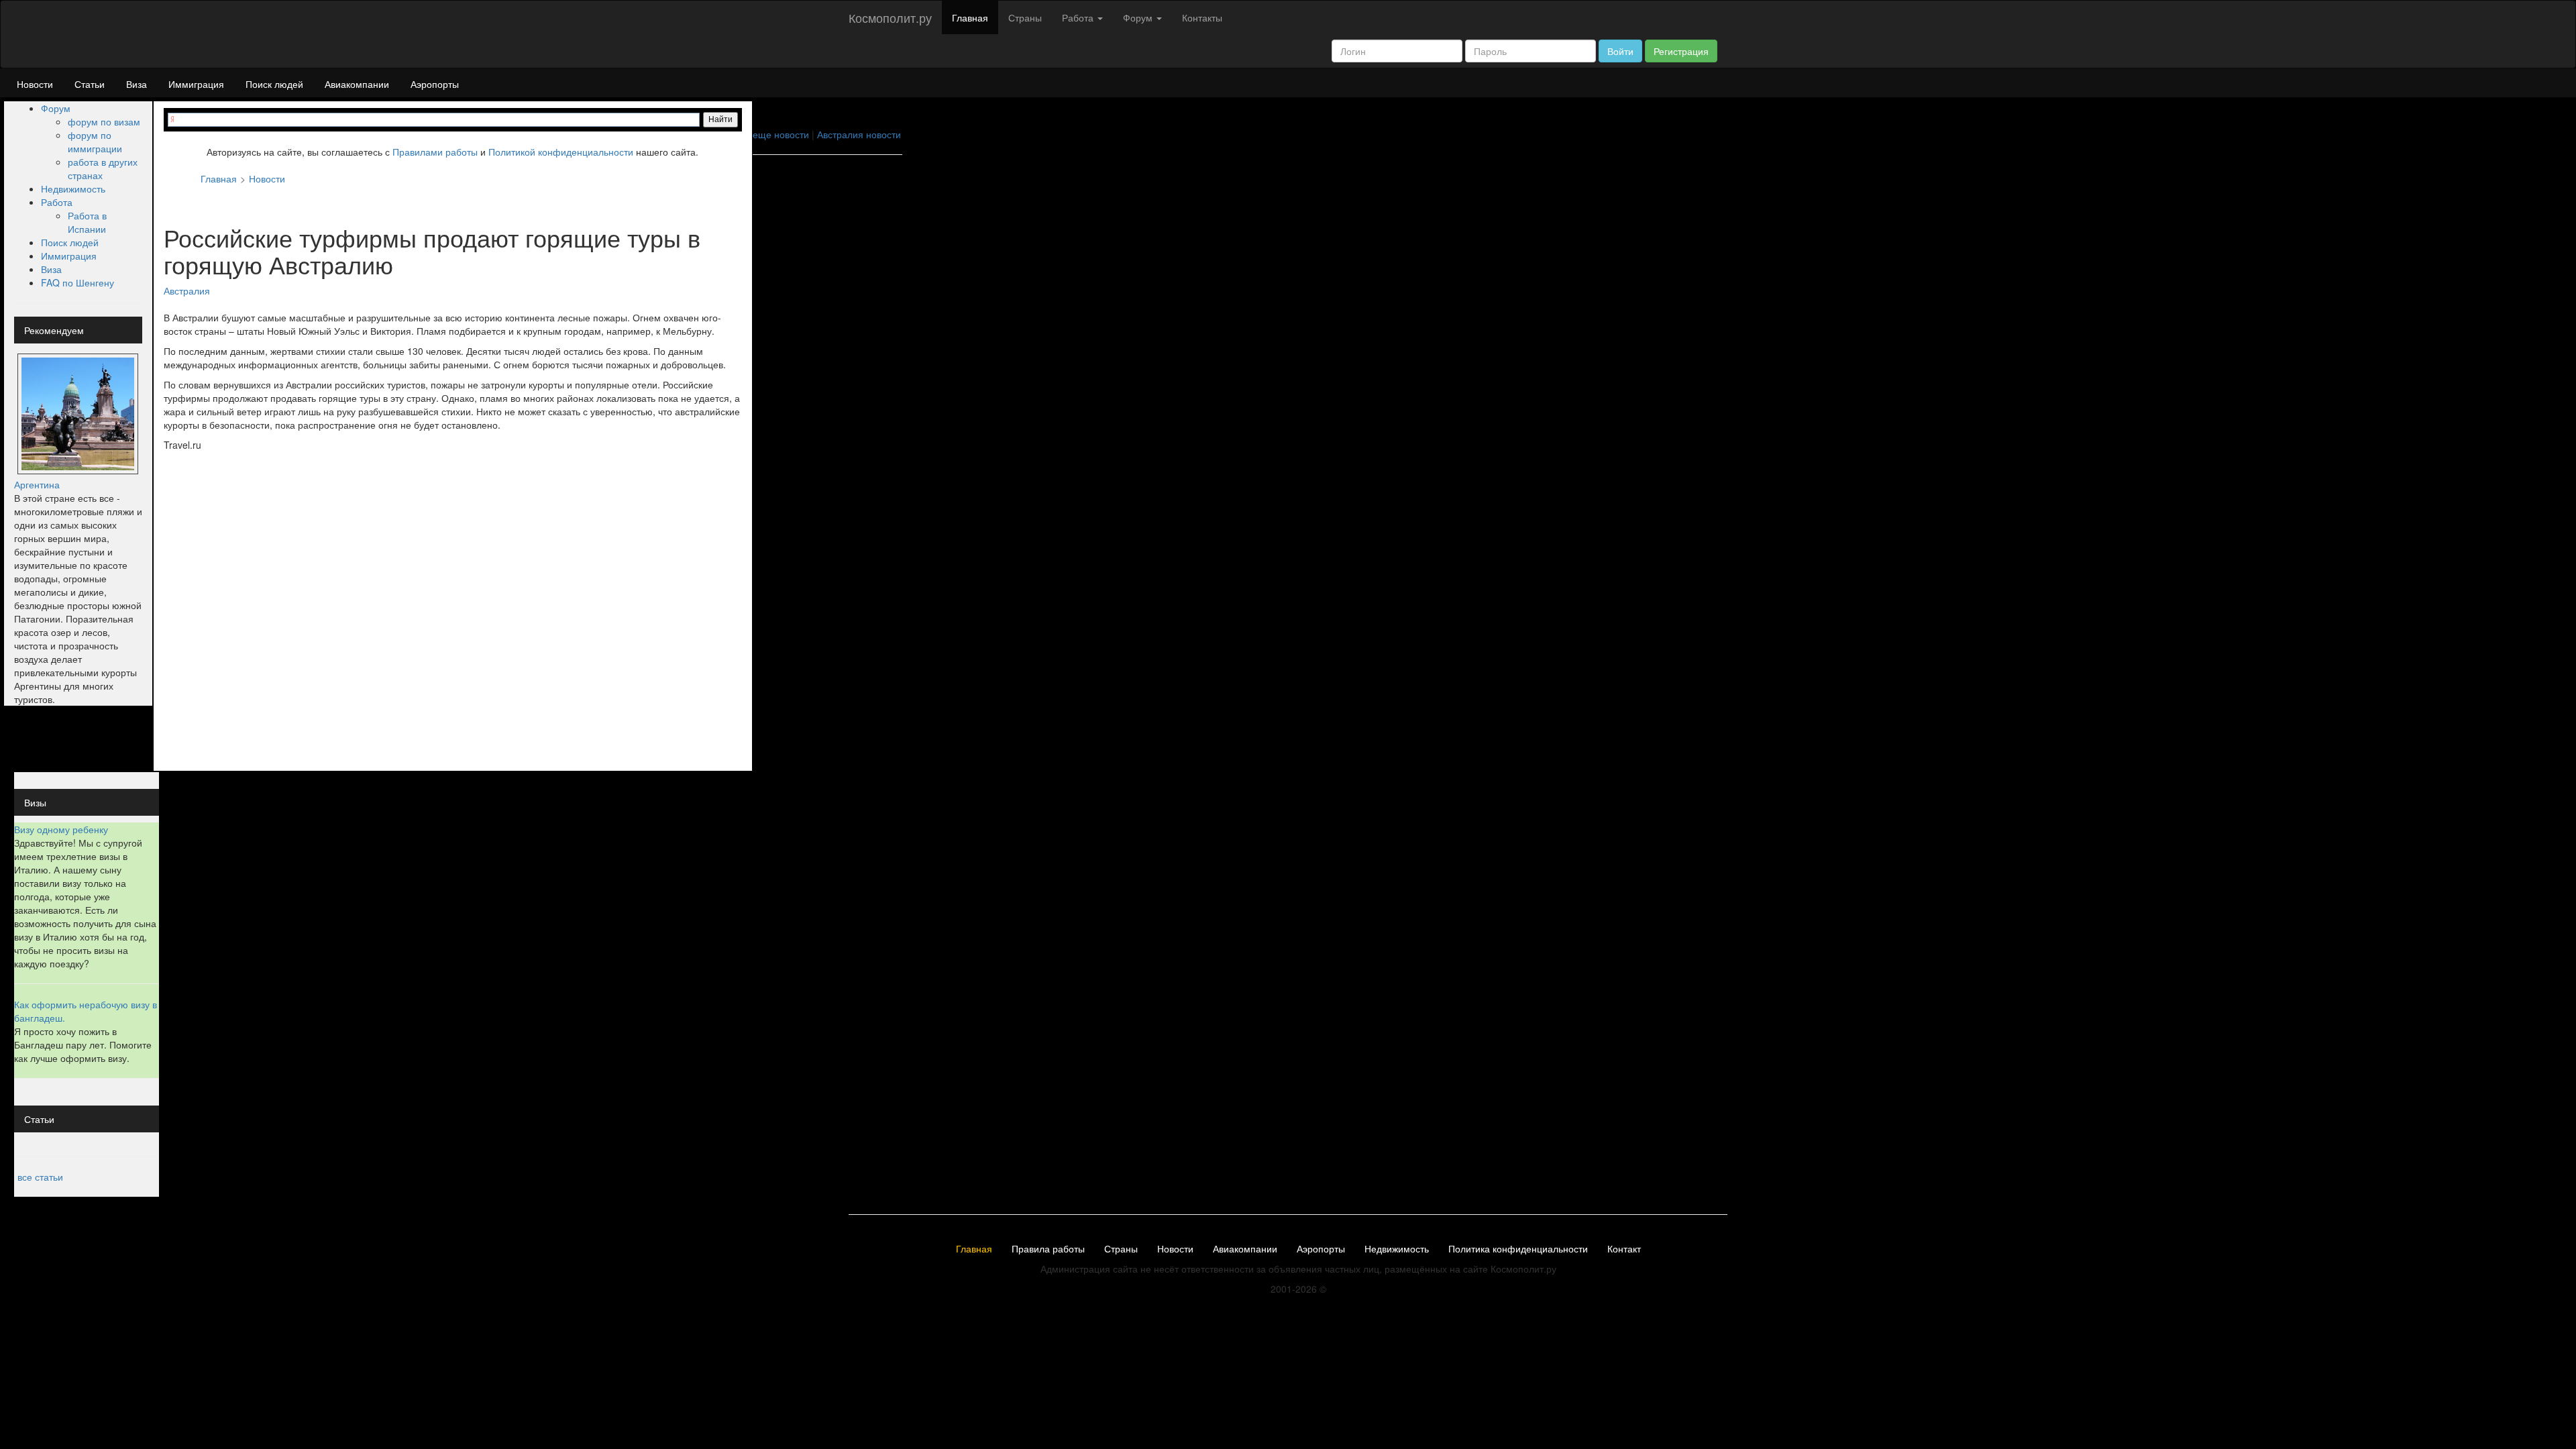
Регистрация (1681, 51)
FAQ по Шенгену (77, 282)
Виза (137, 84)
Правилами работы (435, 152)
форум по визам (104, 121)
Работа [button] (1079, 17)
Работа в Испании (87, 222)
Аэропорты (435, 84)
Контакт (1624, 1249)
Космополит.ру (890, 17)
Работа (57, 202)
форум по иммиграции (95, 142)
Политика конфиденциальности (1518, 1249)
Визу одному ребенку (61, 829)
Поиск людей (274, 84)
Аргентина (37, 484)
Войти (1620, 51)
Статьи (90, 84)
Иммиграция (196, 84)
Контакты (1202, 17)
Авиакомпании (357, 84)
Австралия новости (859, 134)
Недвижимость (73, 189)
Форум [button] (1139, 17)
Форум (56, 108)
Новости (35, 84)
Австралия (187, 290)
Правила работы (1048, 1249)
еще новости (781, 134)
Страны (1025, 17)
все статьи (40, 1177)
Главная (970, 17)
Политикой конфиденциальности (561, 152)
